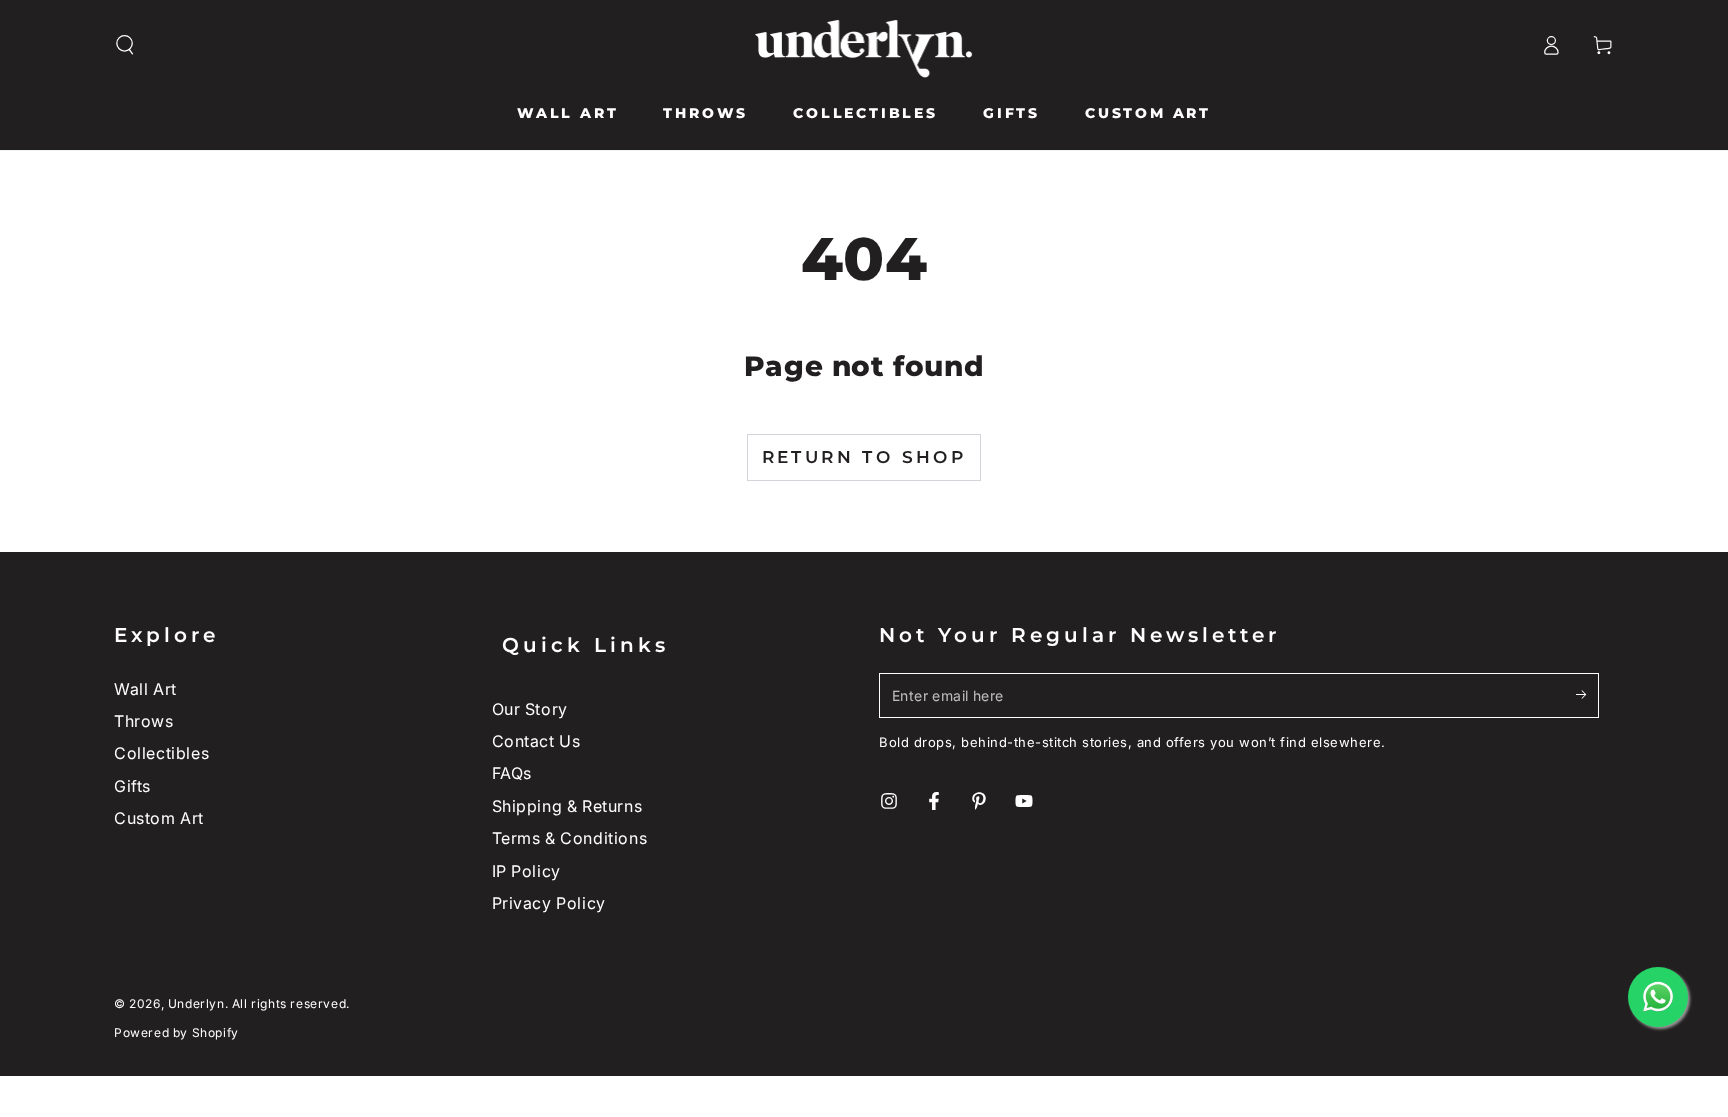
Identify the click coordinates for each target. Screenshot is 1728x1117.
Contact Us (536, 741)
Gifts (132, 786)
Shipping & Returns (567, 806)
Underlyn (196, 1003)
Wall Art (145, 689)
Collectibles (161, 753)
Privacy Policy (549, 903)
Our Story (530, 709)
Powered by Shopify (176, 1032)
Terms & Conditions (570, 838)
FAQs (512, 773)
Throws (144, 721)
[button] (125, 45)
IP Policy (526, 871)
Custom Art (159, 818)
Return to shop (864, 457)
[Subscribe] (1587, 695)
